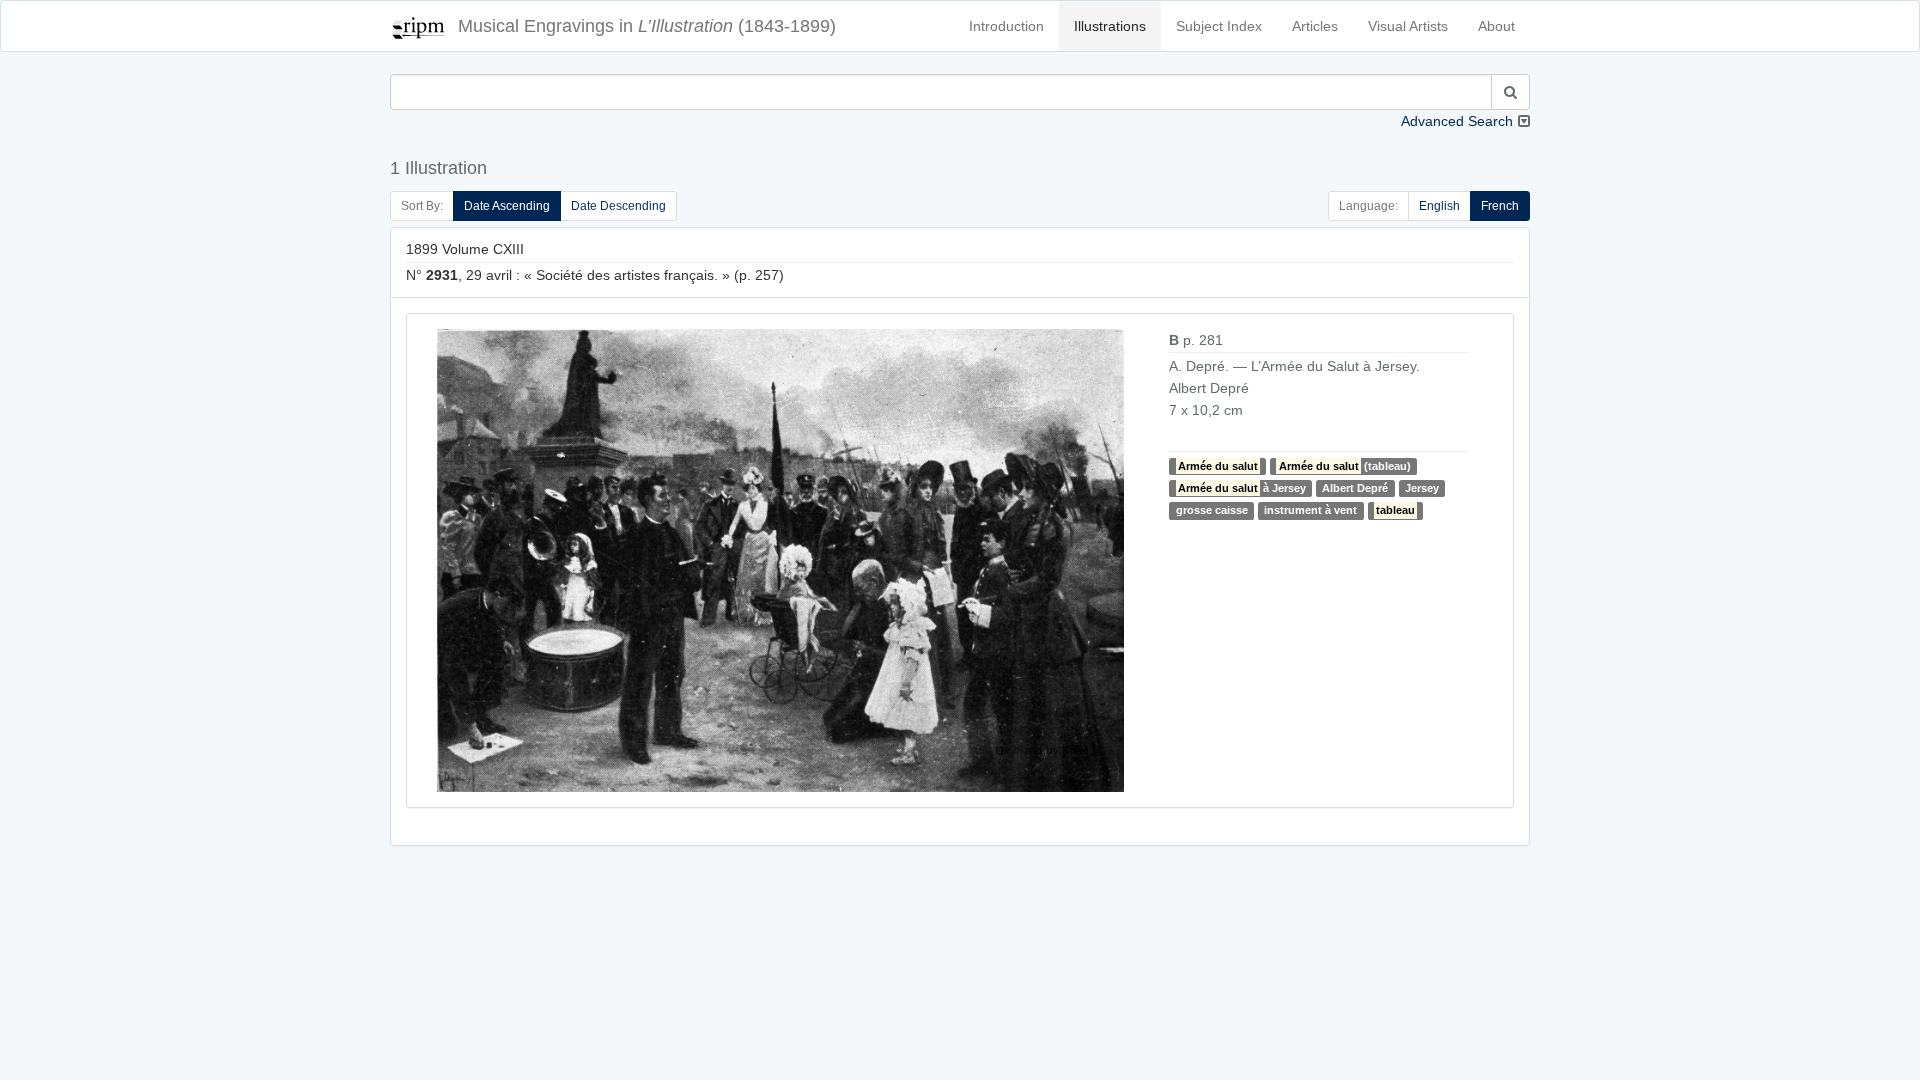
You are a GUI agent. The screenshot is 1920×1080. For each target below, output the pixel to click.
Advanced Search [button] (1457, 121)
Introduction (1006, 26)
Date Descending (618, 206)
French (1500, 206)
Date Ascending (507, 206)
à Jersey (1242, 488)
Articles (1315, 26)
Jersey (1422, 488)
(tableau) (1345, 466)
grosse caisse (1212, 510)
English (1439, 206)
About (1496, 26)
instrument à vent (1310, 510)
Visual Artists (1408, 26)
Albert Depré (1355, 488)
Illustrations (1110, 26)
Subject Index (1219, 26)
